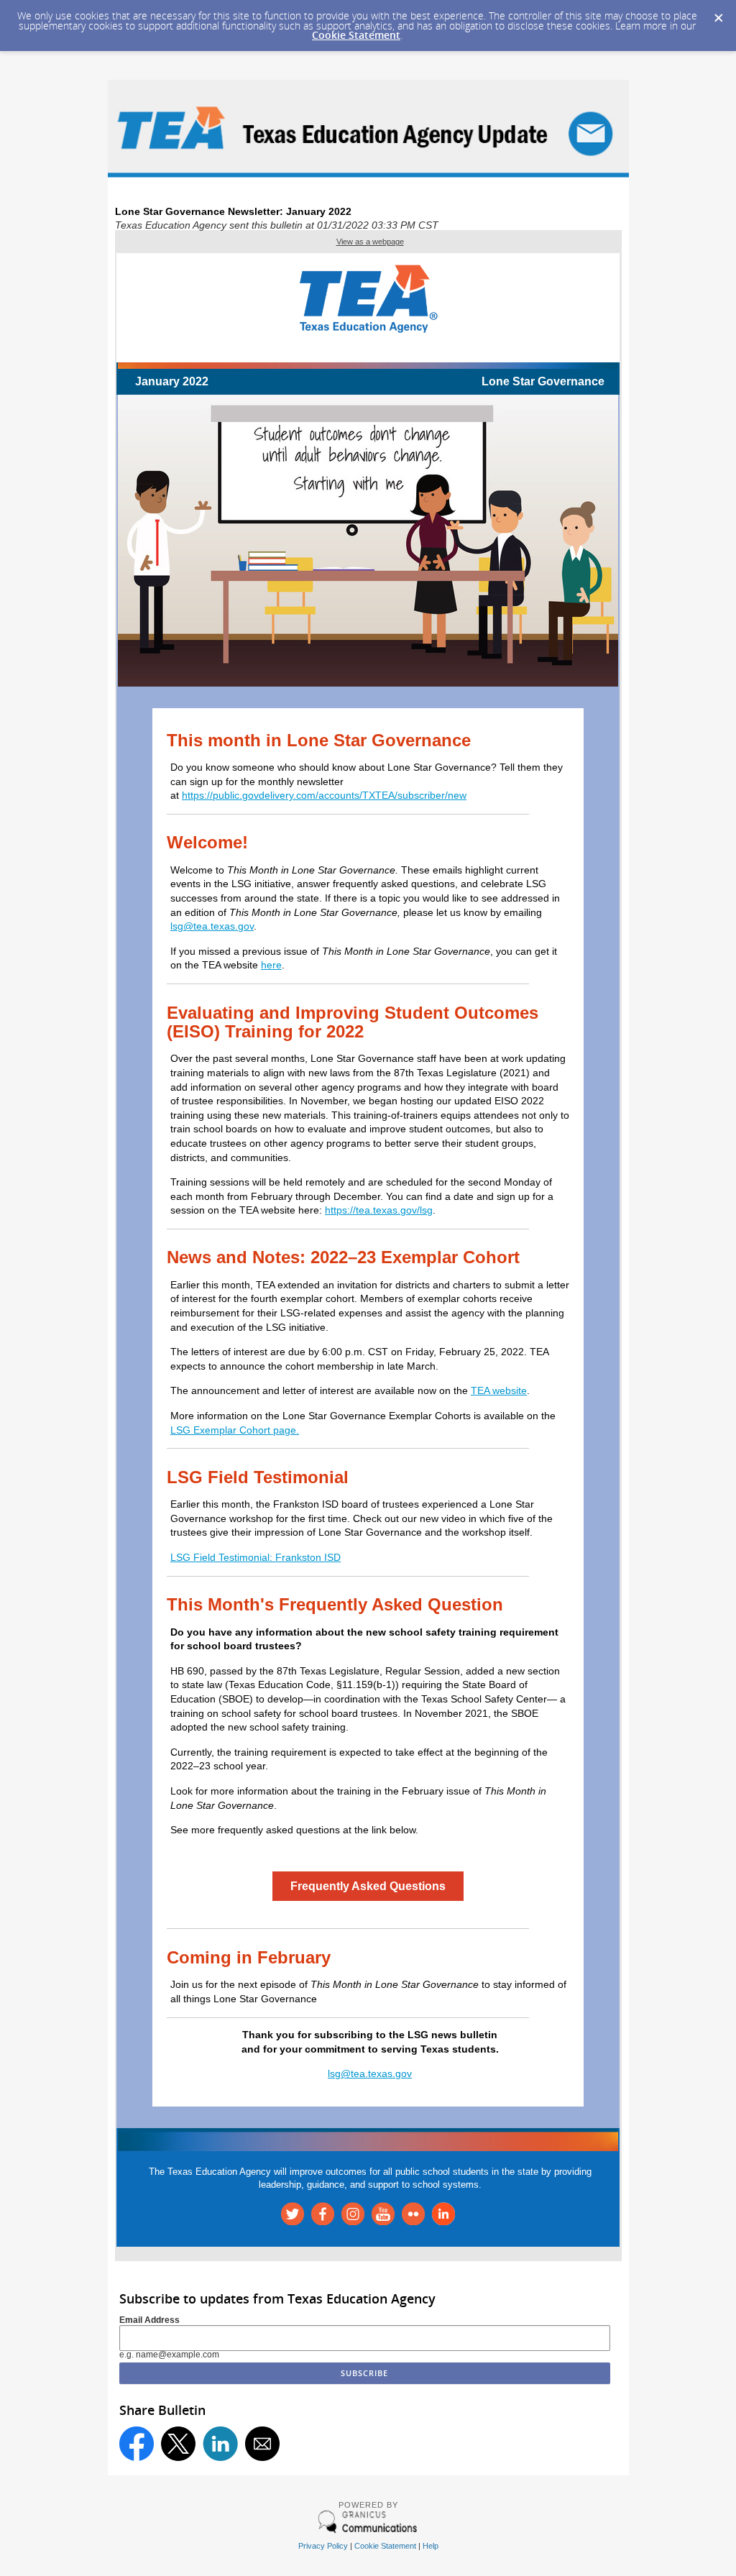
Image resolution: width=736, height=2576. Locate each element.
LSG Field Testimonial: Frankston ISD (256, 1557)
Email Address (149, 2320)
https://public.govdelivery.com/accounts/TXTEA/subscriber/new (324, 795)
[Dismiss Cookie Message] (718, 14)
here (271, 965)
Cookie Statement (356, 35)
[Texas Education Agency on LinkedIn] (443, 2222)
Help (431, 2546)
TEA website (499, 1390)
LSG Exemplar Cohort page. (235, 1430)
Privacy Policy (323, 2546)
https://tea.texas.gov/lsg (379, 1210)
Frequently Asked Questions (368, 1886)
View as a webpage (370, 242)
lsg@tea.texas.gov (212, 926)
